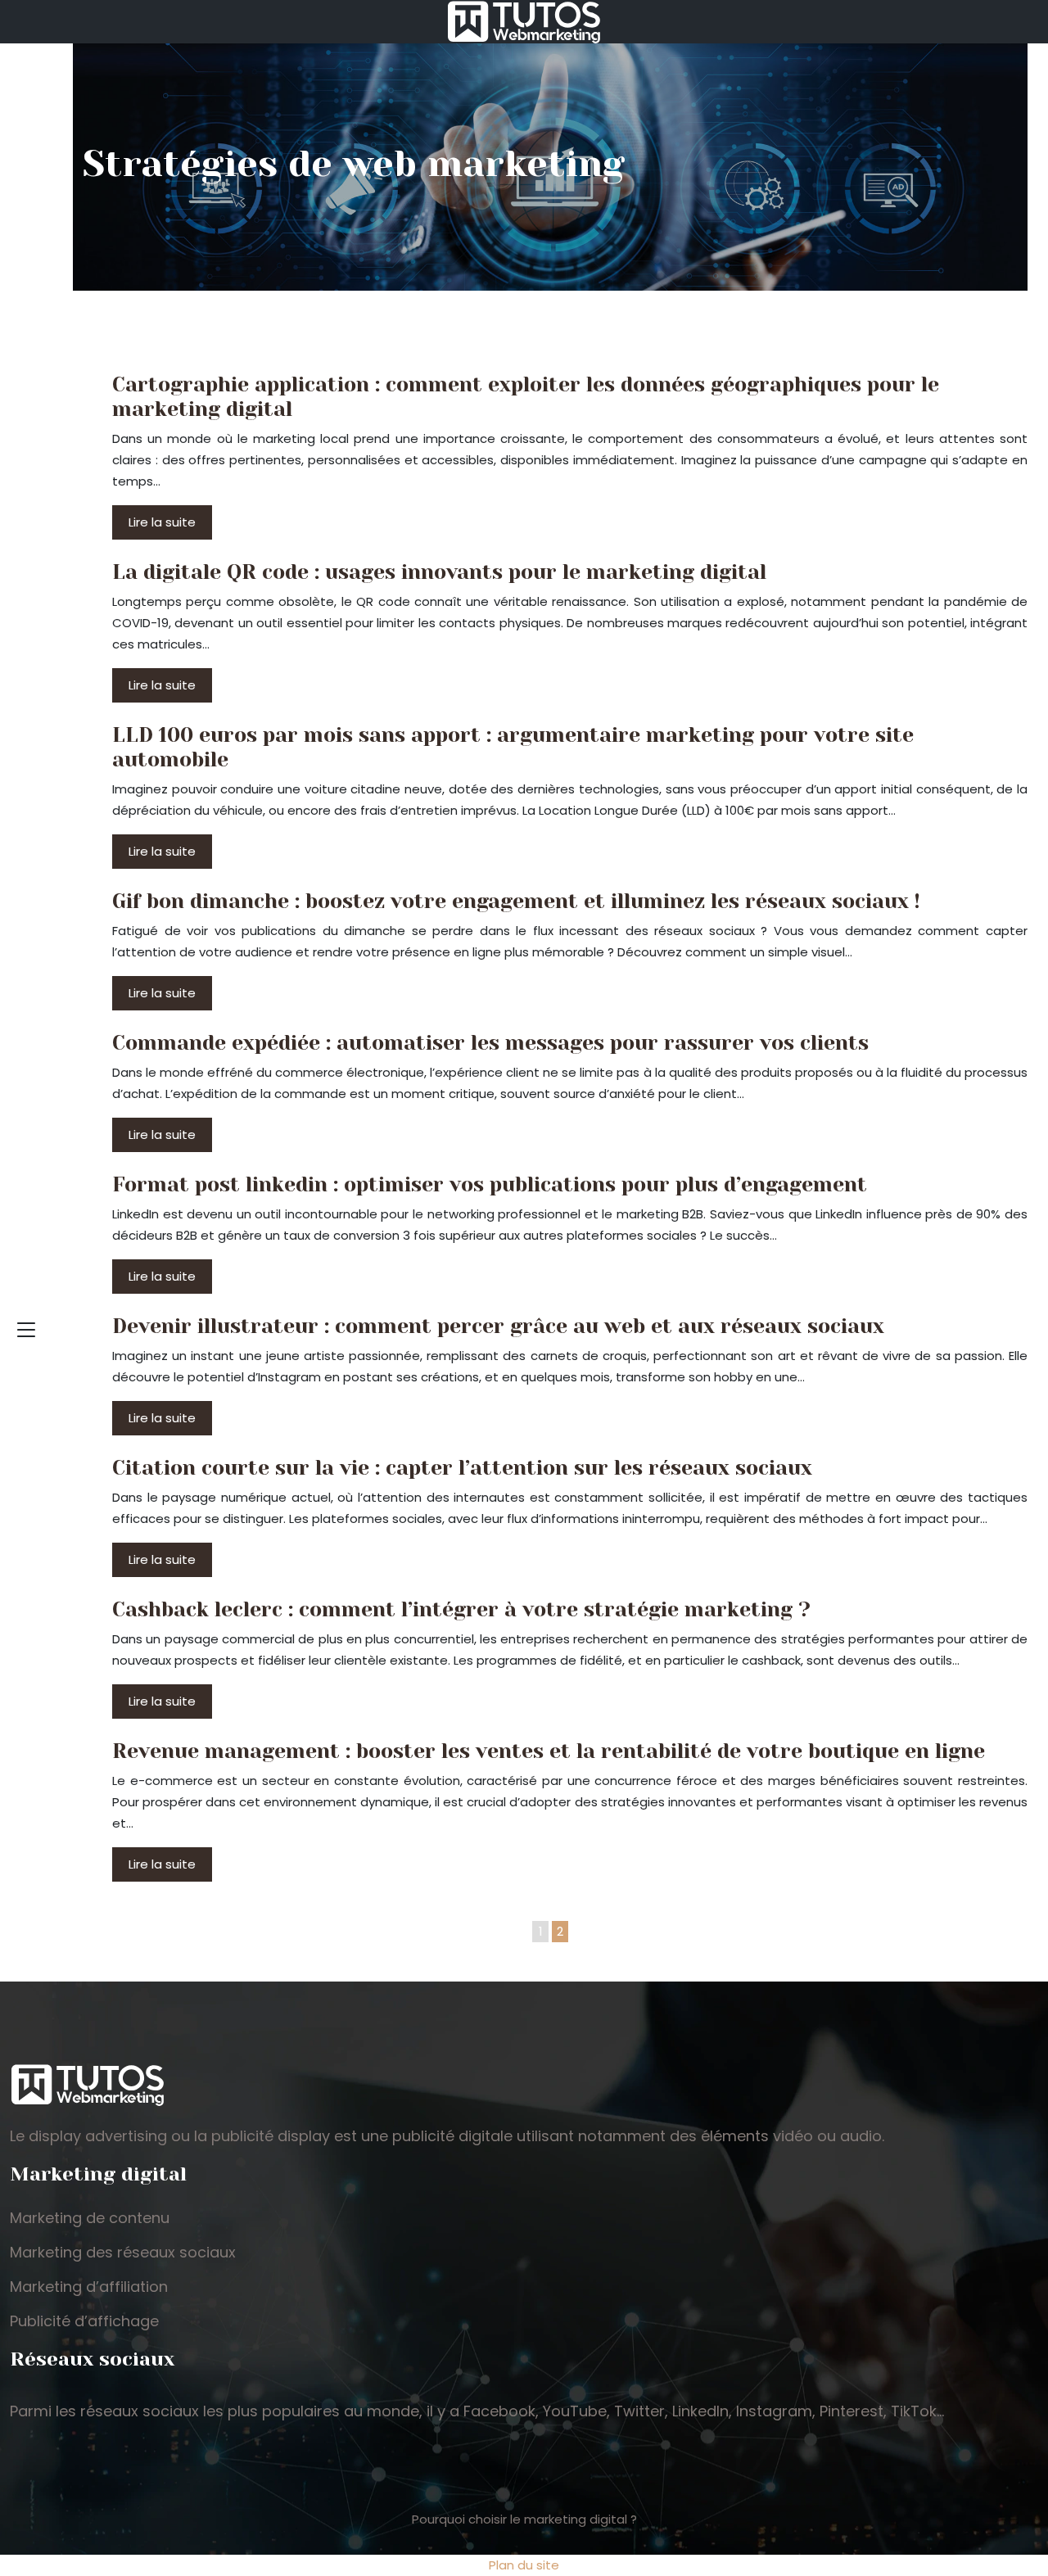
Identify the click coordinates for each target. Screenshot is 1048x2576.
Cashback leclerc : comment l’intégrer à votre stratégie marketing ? (461, 1609)
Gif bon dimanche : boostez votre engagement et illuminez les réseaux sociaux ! (516, 901)
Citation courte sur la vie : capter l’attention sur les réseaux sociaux (462, 1468)
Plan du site (524, 2565)
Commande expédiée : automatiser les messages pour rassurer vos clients (490, 1043)
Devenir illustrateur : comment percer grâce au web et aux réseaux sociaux (498, 1326)
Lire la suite (162, 522)
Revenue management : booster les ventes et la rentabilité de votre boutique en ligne (549, 1751)
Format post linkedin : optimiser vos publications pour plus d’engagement (490, 1184)
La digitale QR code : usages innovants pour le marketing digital (439, 572)
